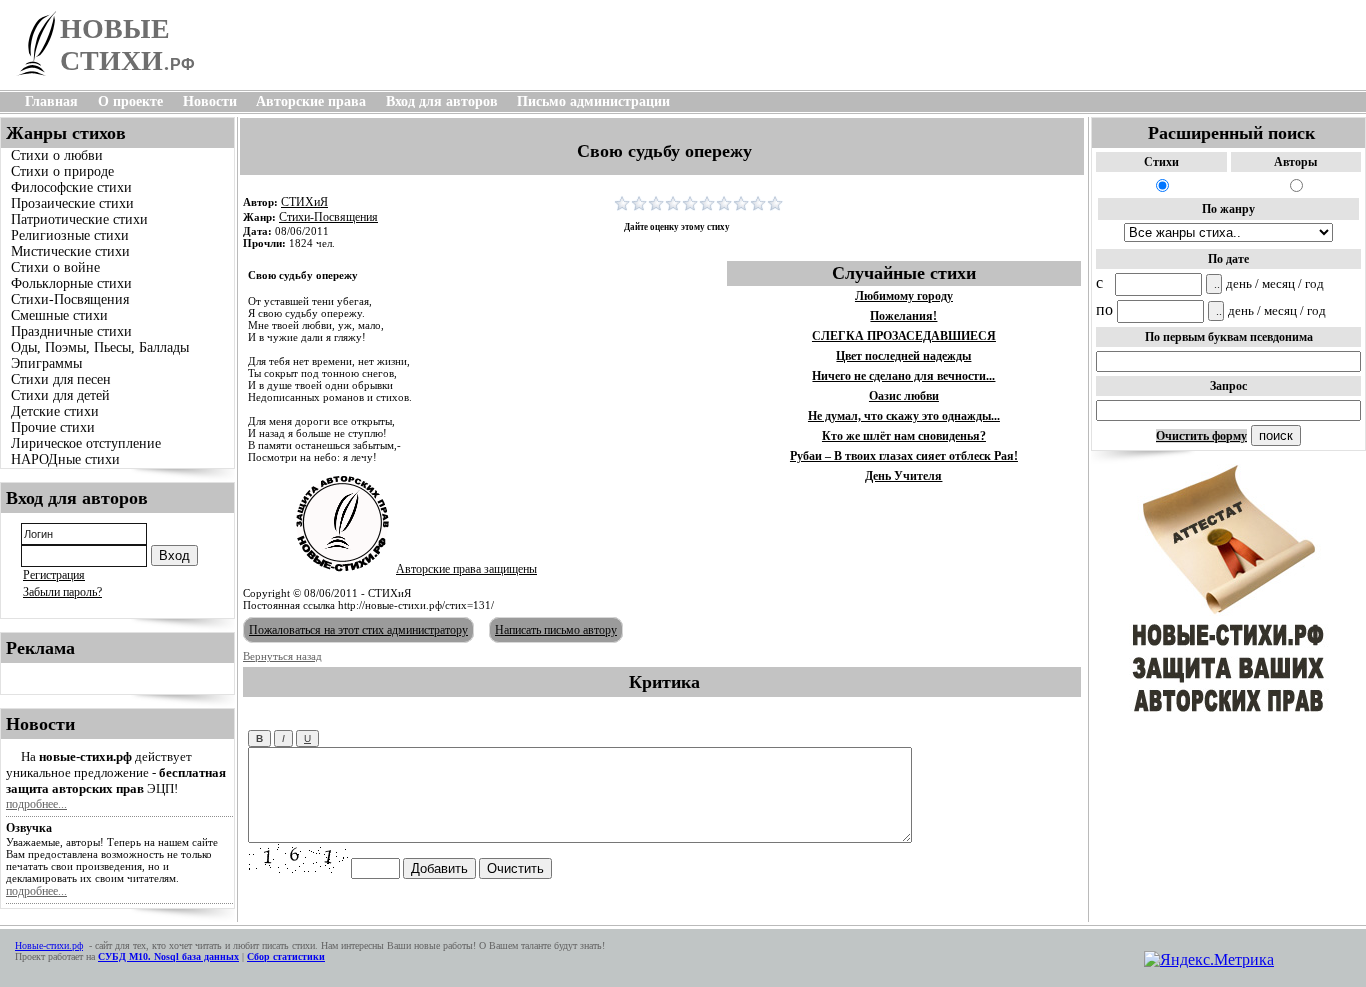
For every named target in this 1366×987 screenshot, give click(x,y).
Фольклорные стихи (71, 283)
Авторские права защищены (466, 569)
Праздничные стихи (71, 331)
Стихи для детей (60, 395)
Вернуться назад (282, 656)
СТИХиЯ (304, 202)
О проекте (130, 101)
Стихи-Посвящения (70, 299)
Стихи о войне (55, 267)
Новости (210, 101)
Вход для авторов (442, 101)
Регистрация (54, 575)
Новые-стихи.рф (49, 945)
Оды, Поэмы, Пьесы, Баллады (100, 347)
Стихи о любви (57, 155)
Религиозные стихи (70, 235)
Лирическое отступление (86, 443)
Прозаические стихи (72, 203)
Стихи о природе (62, 171)
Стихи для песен (61, 379)
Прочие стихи (53, 427)
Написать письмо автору (556, 630)
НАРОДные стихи (65, 459)
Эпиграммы (46, 363)
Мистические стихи (70, 251)
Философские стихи (71, 187)
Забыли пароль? (62, 592)
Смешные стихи (59, 315)
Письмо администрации (593, 101)
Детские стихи (55, 411)
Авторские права (311, 101)
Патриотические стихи (79, 219)
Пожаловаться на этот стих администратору (358, 630)
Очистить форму (1201, 436)
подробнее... (36, 804)
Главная (51, 101)
